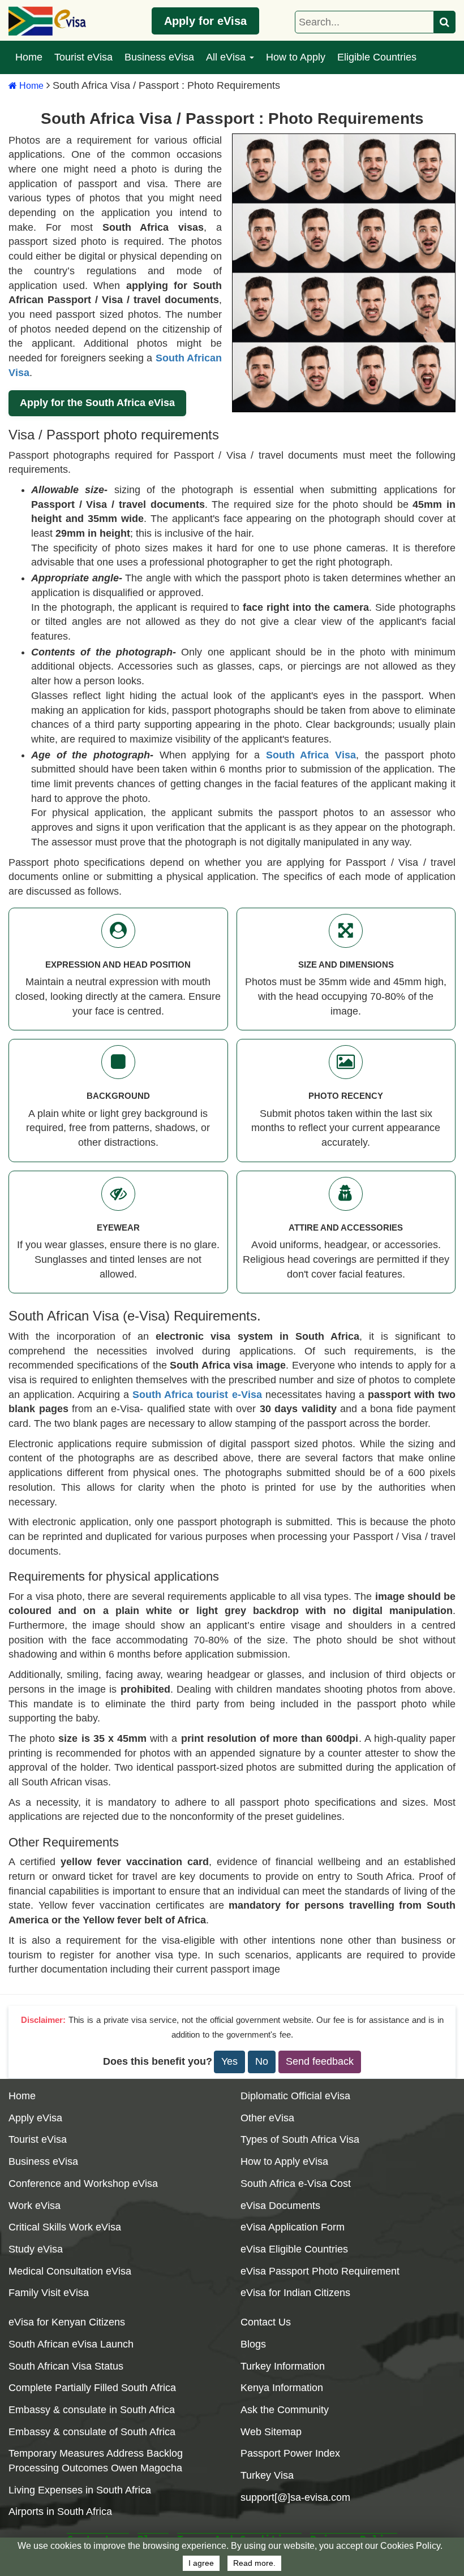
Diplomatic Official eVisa (295, 2096)
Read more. (254, 2563)
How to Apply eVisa (284, 2161)
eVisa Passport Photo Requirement (320, 2271)
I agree (201, 2563)
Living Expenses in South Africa (80, 2490)
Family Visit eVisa (49, 2293)
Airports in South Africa (60, 2512)
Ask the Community (285, 2410)
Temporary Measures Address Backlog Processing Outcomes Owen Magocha (96, 2461)
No (262, 2061)
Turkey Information (283, 2366)
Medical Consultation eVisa (70, 2271)
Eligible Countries (377, 57)
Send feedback (320, 2061)
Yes (229, 2061)
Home (29, 57)
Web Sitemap (271, 2432)
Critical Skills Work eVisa (65, 2227)
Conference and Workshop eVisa (83, 2184)
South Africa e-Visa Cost (296, 2184)
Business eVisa (159, 57)
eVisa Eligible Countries (294, 2249)
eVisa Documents (280, 2206)
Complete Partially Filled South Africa (92, 2388)
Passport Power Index (290, 2453)
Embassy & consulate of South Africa (92, 2432)
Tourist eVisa (83, 57)
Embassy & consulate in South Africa (92, 2410)
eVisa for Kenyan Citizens (67, 2322)
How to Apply (296, 57)
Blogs (253, 2344)
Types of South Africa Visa (300, 2139)
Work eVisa (35, 2206)
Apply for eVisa (205, 21)
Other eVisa (267, 2118)
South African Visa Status (66, 2366)
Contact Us (266, 2322)
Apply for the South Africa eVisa (97, 403)
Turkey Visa (267, 2475)
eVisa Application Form (293, 2227)
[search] (445, 22)
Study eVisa (36, 2249)
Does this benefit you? (158, 2061)
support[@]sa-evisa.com (295, 2497)
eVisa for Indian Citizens (295, 2293)
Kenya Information (282, 2388)
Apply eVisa (35, 2118)
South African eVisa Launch (71, 2344)
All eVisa (227, 57)
